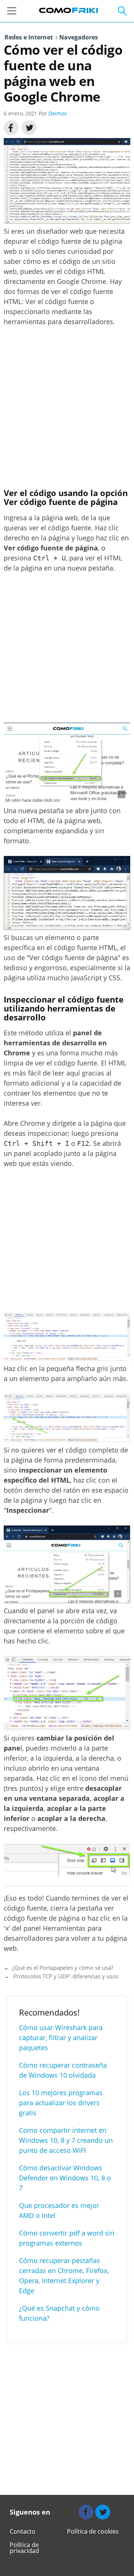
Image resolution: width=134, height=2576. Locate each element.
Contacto (23, 2531)
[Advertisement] (67, 407)
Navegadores (77, 37)
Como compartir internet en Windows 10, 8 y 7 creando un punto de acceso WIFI (66, 2140)
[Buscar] (117, 11)
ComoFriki (69, 10)
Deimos (58, 113)
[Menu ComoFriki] (14, 11)
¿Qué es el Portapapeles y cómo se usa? (63, 1968)
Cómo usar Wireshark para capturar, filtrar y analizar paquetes (61, 2038)
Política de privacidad (24, 2548)
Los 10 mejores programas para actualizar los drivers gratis (61, 2103)
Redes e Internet (29, 37)
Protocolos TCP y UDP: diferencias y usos (65, 1976)
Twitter (29, 128)
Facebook (11, 128)
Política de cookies (93, 2531)
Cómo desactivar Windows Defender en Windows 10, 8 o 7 (65, 2178)
